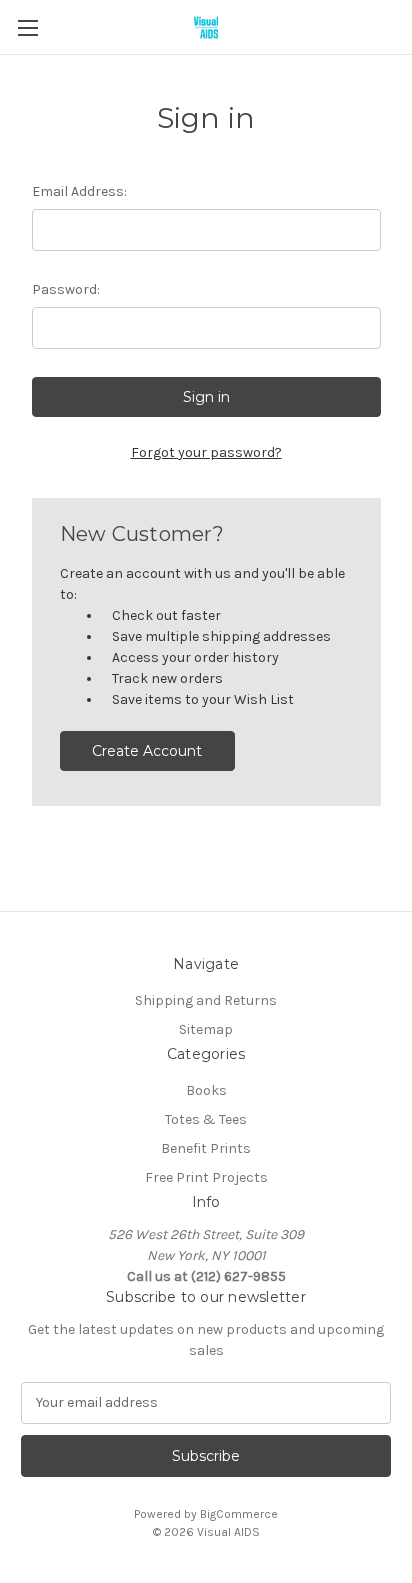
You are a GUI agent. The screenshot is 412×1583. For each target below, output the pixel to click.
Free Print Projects (206, 1177)
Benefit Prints (206, 1148)
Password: (66, 289)
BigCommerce (239, 1514)
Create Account (147, 751)
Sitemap (206, 1029)
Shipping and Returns (206, 1000)
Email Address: (79, 191)
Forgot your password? (206, 452)
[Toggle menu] (27, 27)
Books (206, 1090)
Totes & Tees (206, 1119)
